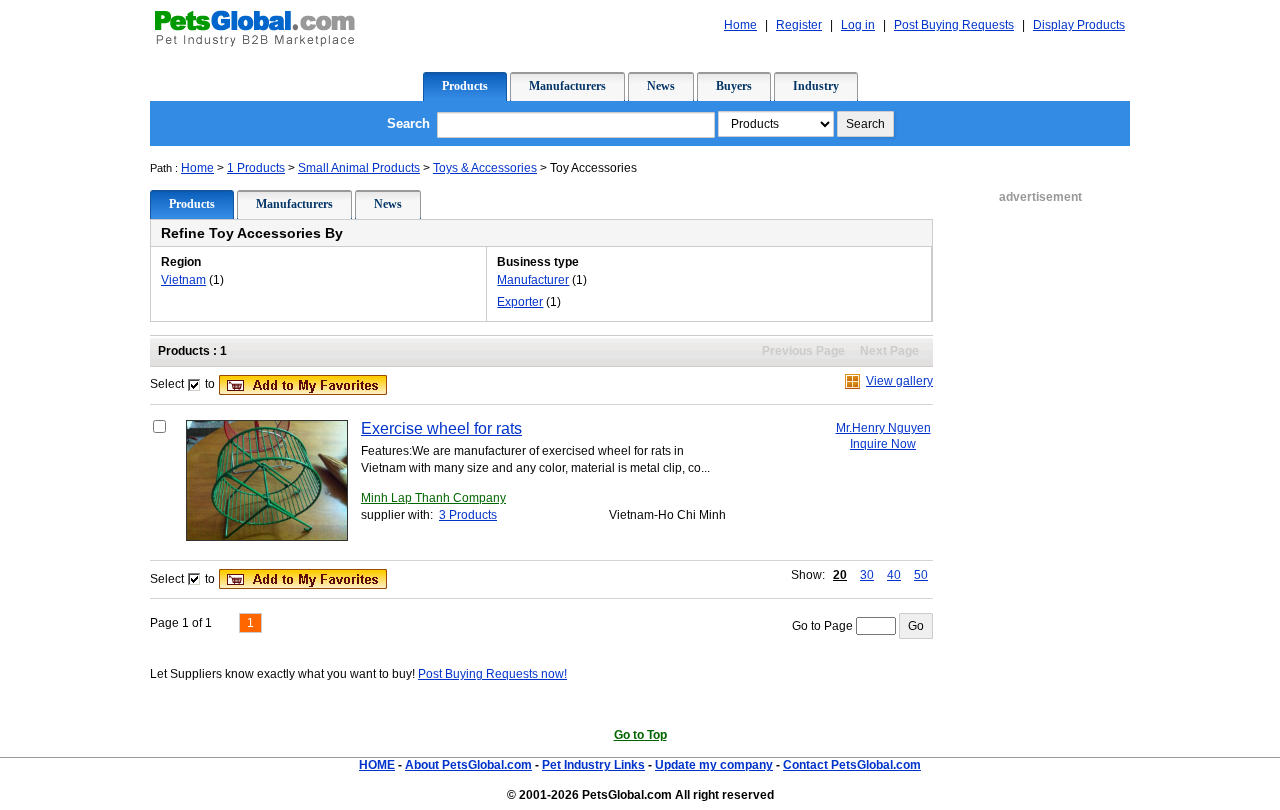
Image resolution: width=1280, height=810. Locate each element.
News (661, 86)
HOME (377, 765)
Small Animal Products (359, 168)
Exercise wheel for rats (441, 428)
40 (894, 575)
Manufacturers (567, 86)
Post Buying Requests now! (492, 674)
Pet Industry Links (593, 765)
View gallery (899, 381)
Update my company (714, 765)
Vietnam (183, 280)
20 (840, 575)
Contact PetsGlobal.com (852, 765)
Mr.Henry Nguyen (883, 428)
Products (465, 86)
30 (867, 575)
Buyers (734, 86)
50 (921, 575)
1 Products (256, 168)
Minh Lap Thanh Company (433, 498)
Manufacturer (533, 280)
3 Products (468, 515)
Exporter (520, 302)
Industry (816, 86)
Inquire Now (883, 444)
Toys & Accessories (485, 168)
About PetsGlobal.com (468, 765)
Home (197, 168)
